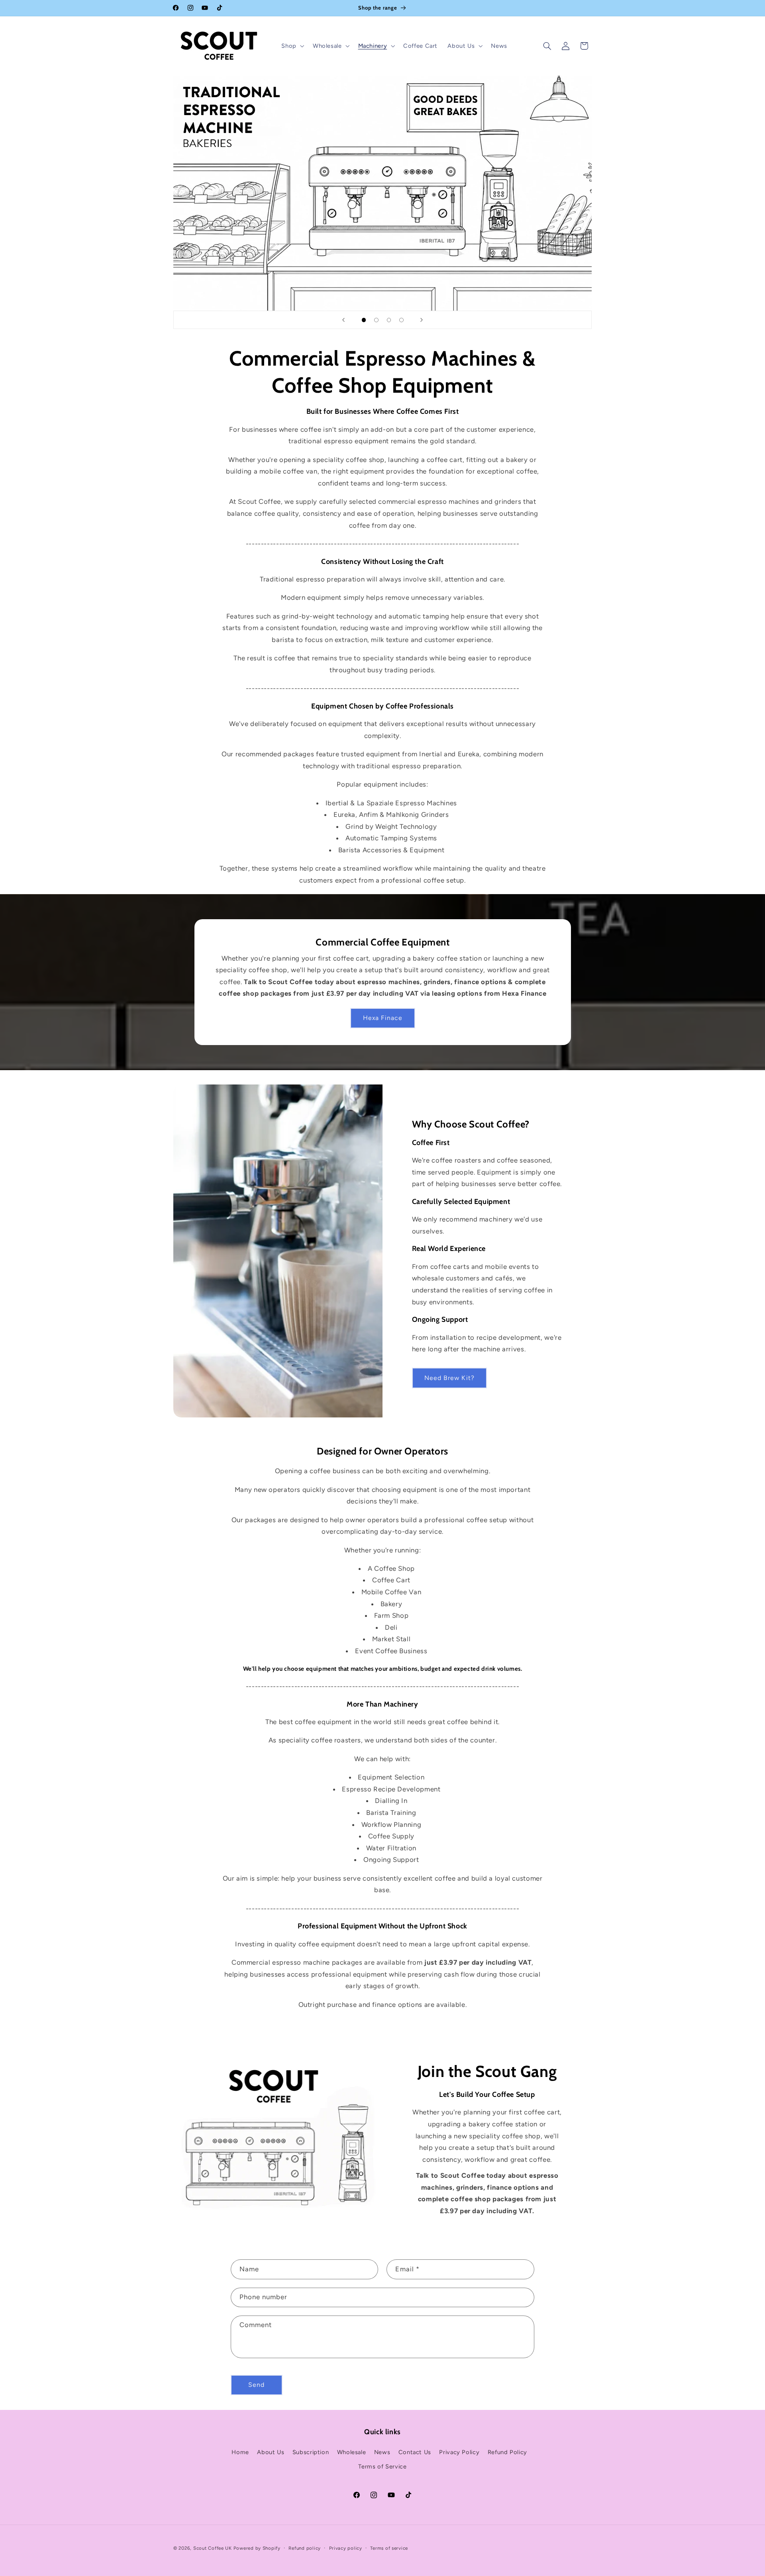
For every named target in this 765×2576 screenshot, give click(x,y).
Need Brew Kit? (449, 1378)
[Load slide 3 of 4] (389, 320)
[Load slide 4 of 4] (402, 320)
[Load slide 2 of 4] (377, 320)
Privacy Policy (459, 2452)
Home (240, 2452)
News (382, 2452)
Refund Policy (507, 2452)
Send (256, 2385)
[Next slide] (422, 320)
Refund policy (305, 2548)
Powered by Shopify (257, 2548)
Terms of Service (382, 2466)
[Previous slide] (343, 320)
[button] (292, 46)
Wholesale (352, 2452)
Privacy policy (346, 2548)
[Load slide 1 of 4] (364, 320)
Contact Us (415, 2452)
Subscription (311, 2452)
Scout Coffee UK (213, 2548)
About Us (271, 2452)
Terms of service (389, 2548)
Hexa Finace (382, 1018)
